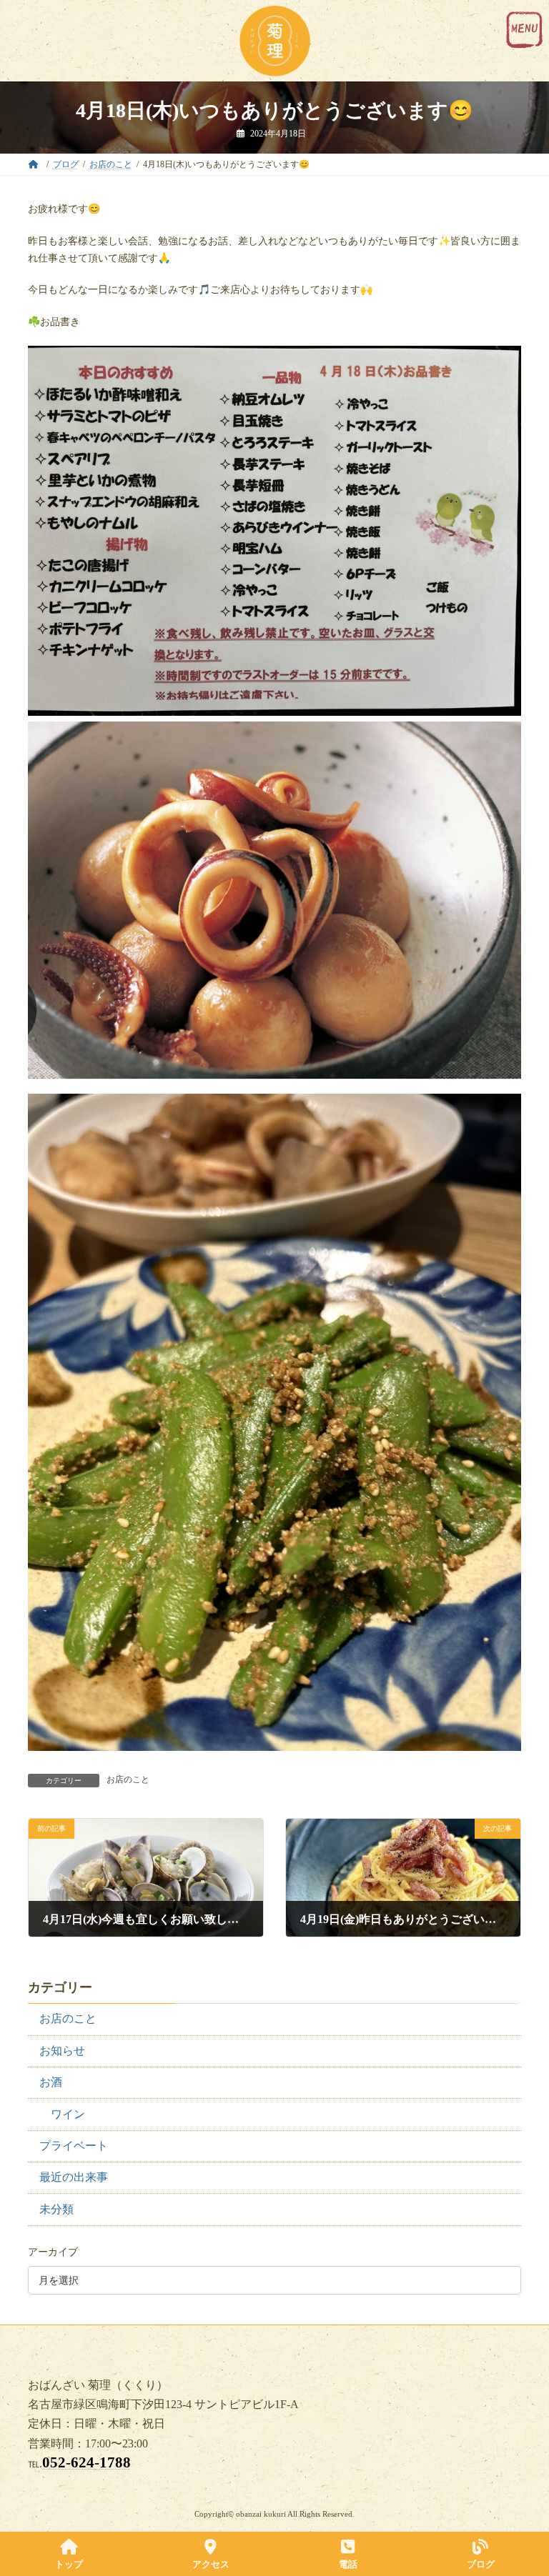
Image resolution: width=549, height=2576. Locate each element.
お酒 (51, 2082)
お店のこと (128, 1779)
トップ (69, 2564)
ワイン (68, 2113)
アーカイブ (53, 2252)
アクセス (211, 2564)
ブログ (481, 2564)
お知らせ (62, 2051)
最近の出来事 (74, 2177)
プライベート (74, 2146)
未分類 (56, 2208)
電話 (348, 2564)
